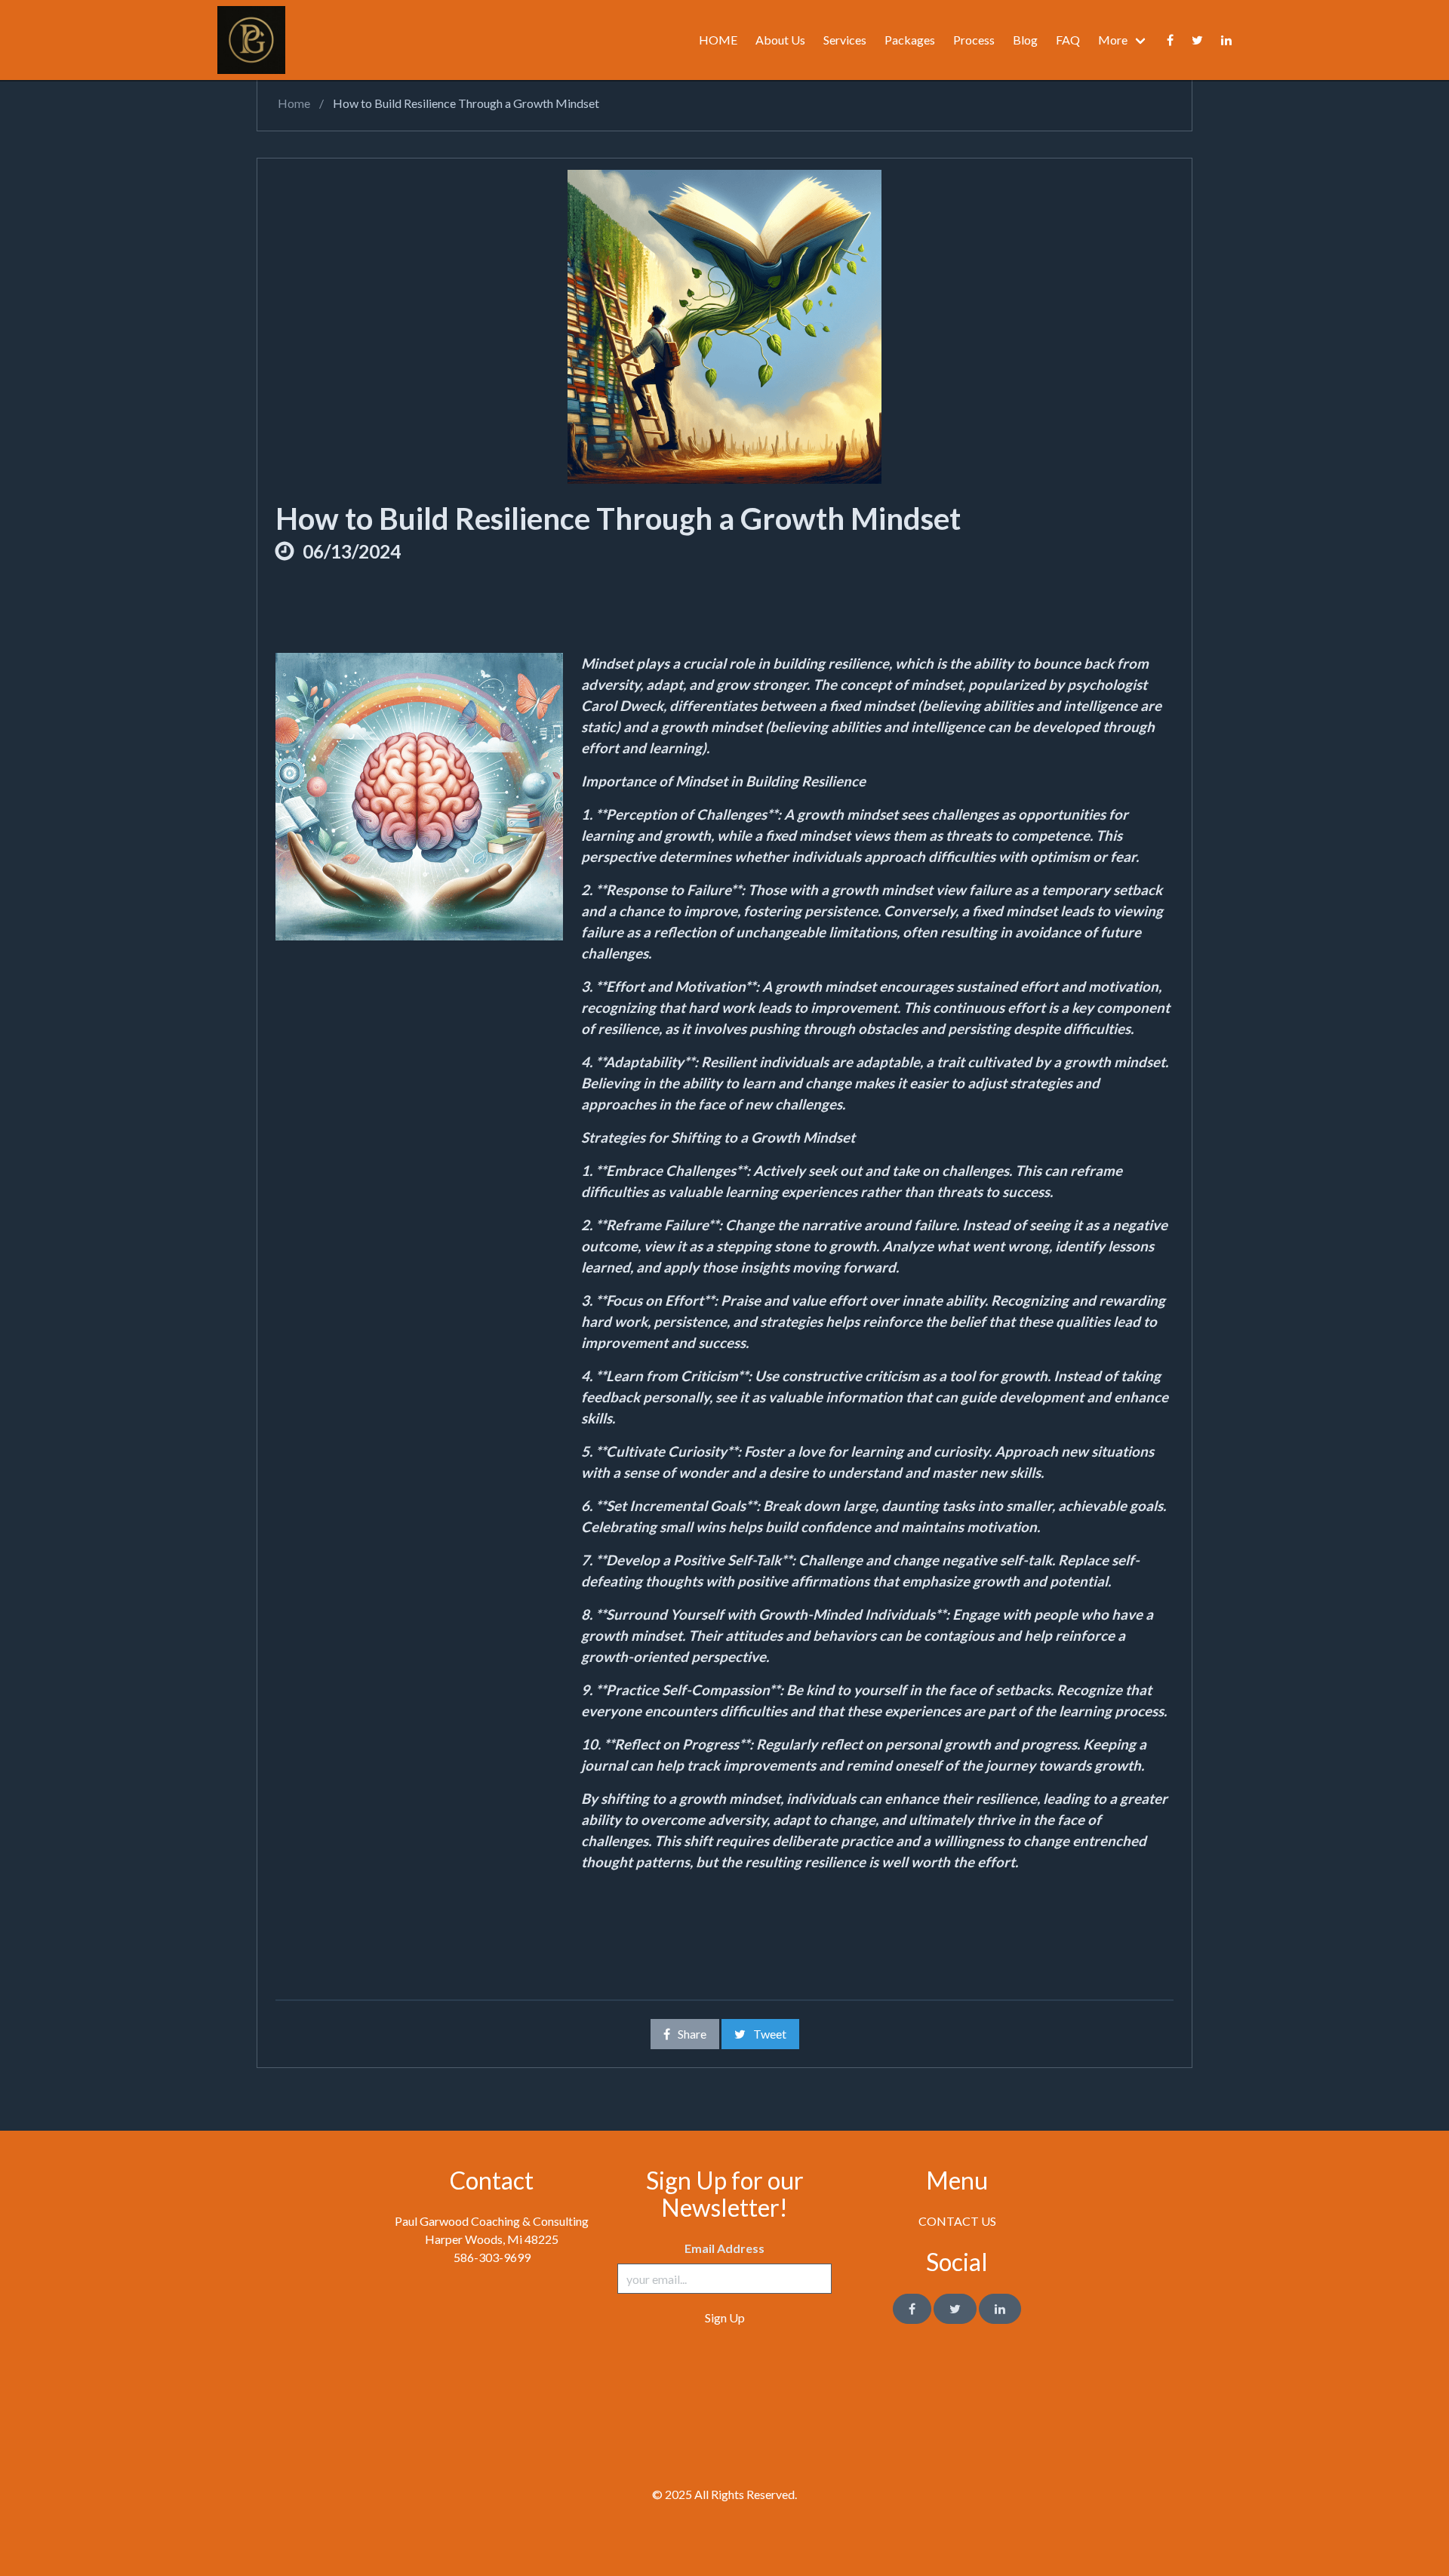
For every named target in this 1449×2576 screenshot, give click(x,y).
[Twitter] (1197, 40)
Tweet (770, 2034)
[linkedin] (1226, 40)
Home (293, 103)
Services (845, 40)
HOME (718, 40)
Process (974, 40)
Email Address (724, 2248)
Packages (910, 40)
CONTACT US (957, 2221)
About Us (780, 40)
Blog (1025, 40)
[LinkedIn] (1000, 2309)
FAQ (1068, 40)
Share (692, 2034)
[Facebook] (1170, 40)
